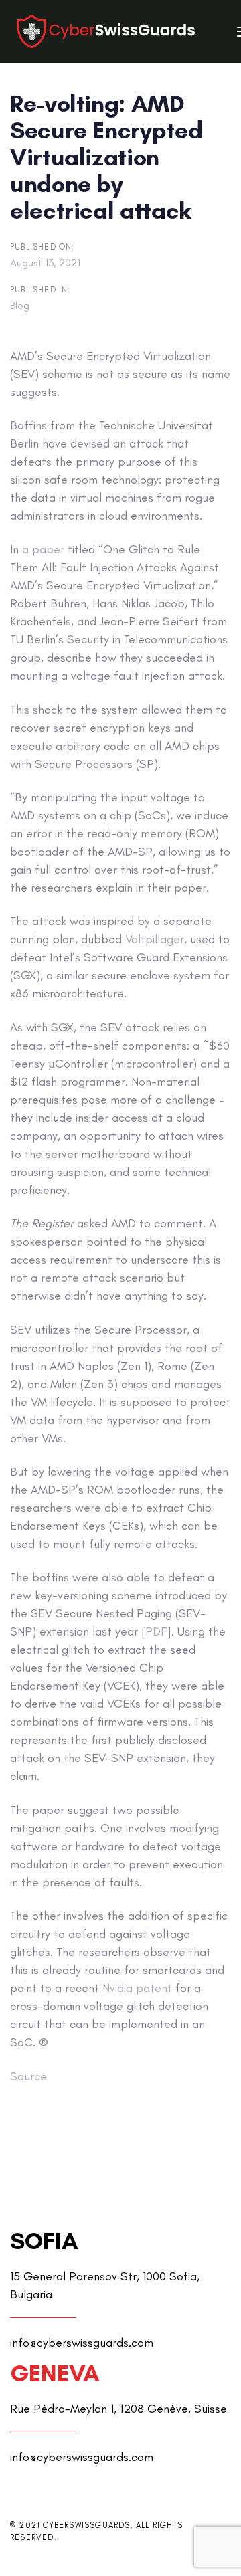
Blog (20, 305)
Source (28, 2076)
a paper (43, 549)
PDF (156, 1631)
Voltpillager (155, 939)
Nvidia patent (137, 1988)
